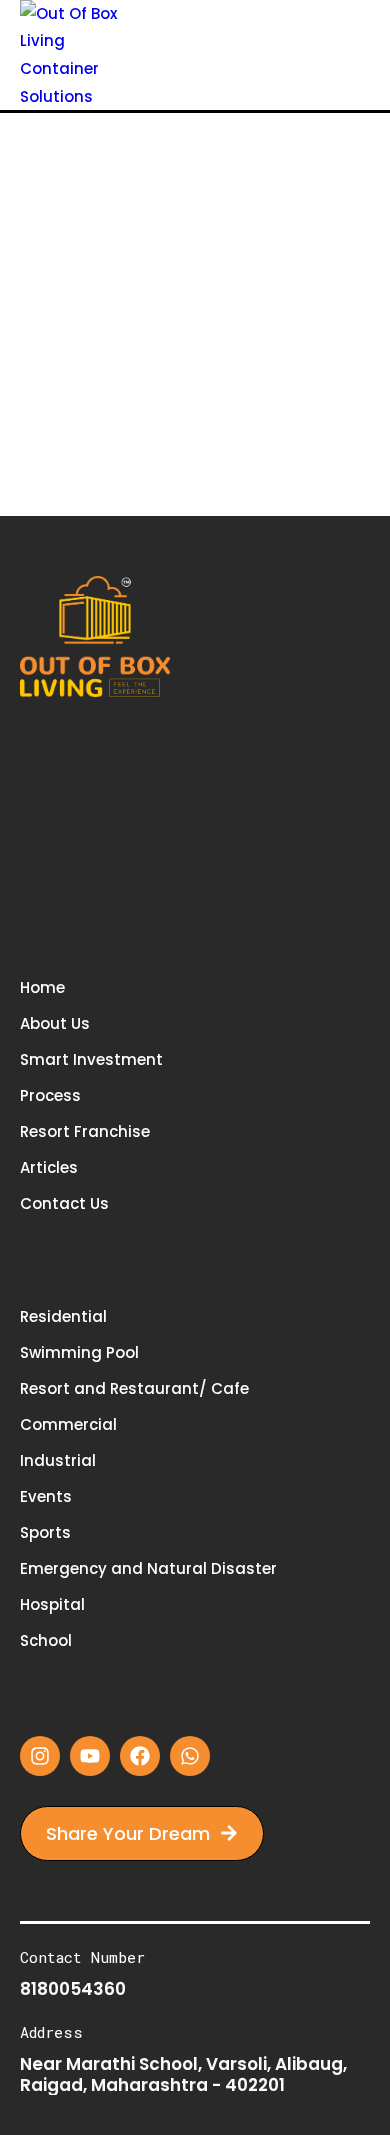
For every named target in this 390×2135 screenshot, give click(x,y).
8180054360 (73, 1989)
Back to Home (179, 405)
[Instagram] (40, 1756)
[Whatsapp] (190, 1756)
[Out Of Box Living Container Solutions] (77, 53)
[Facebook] (140, 1756)
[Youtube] (90, 1756)
